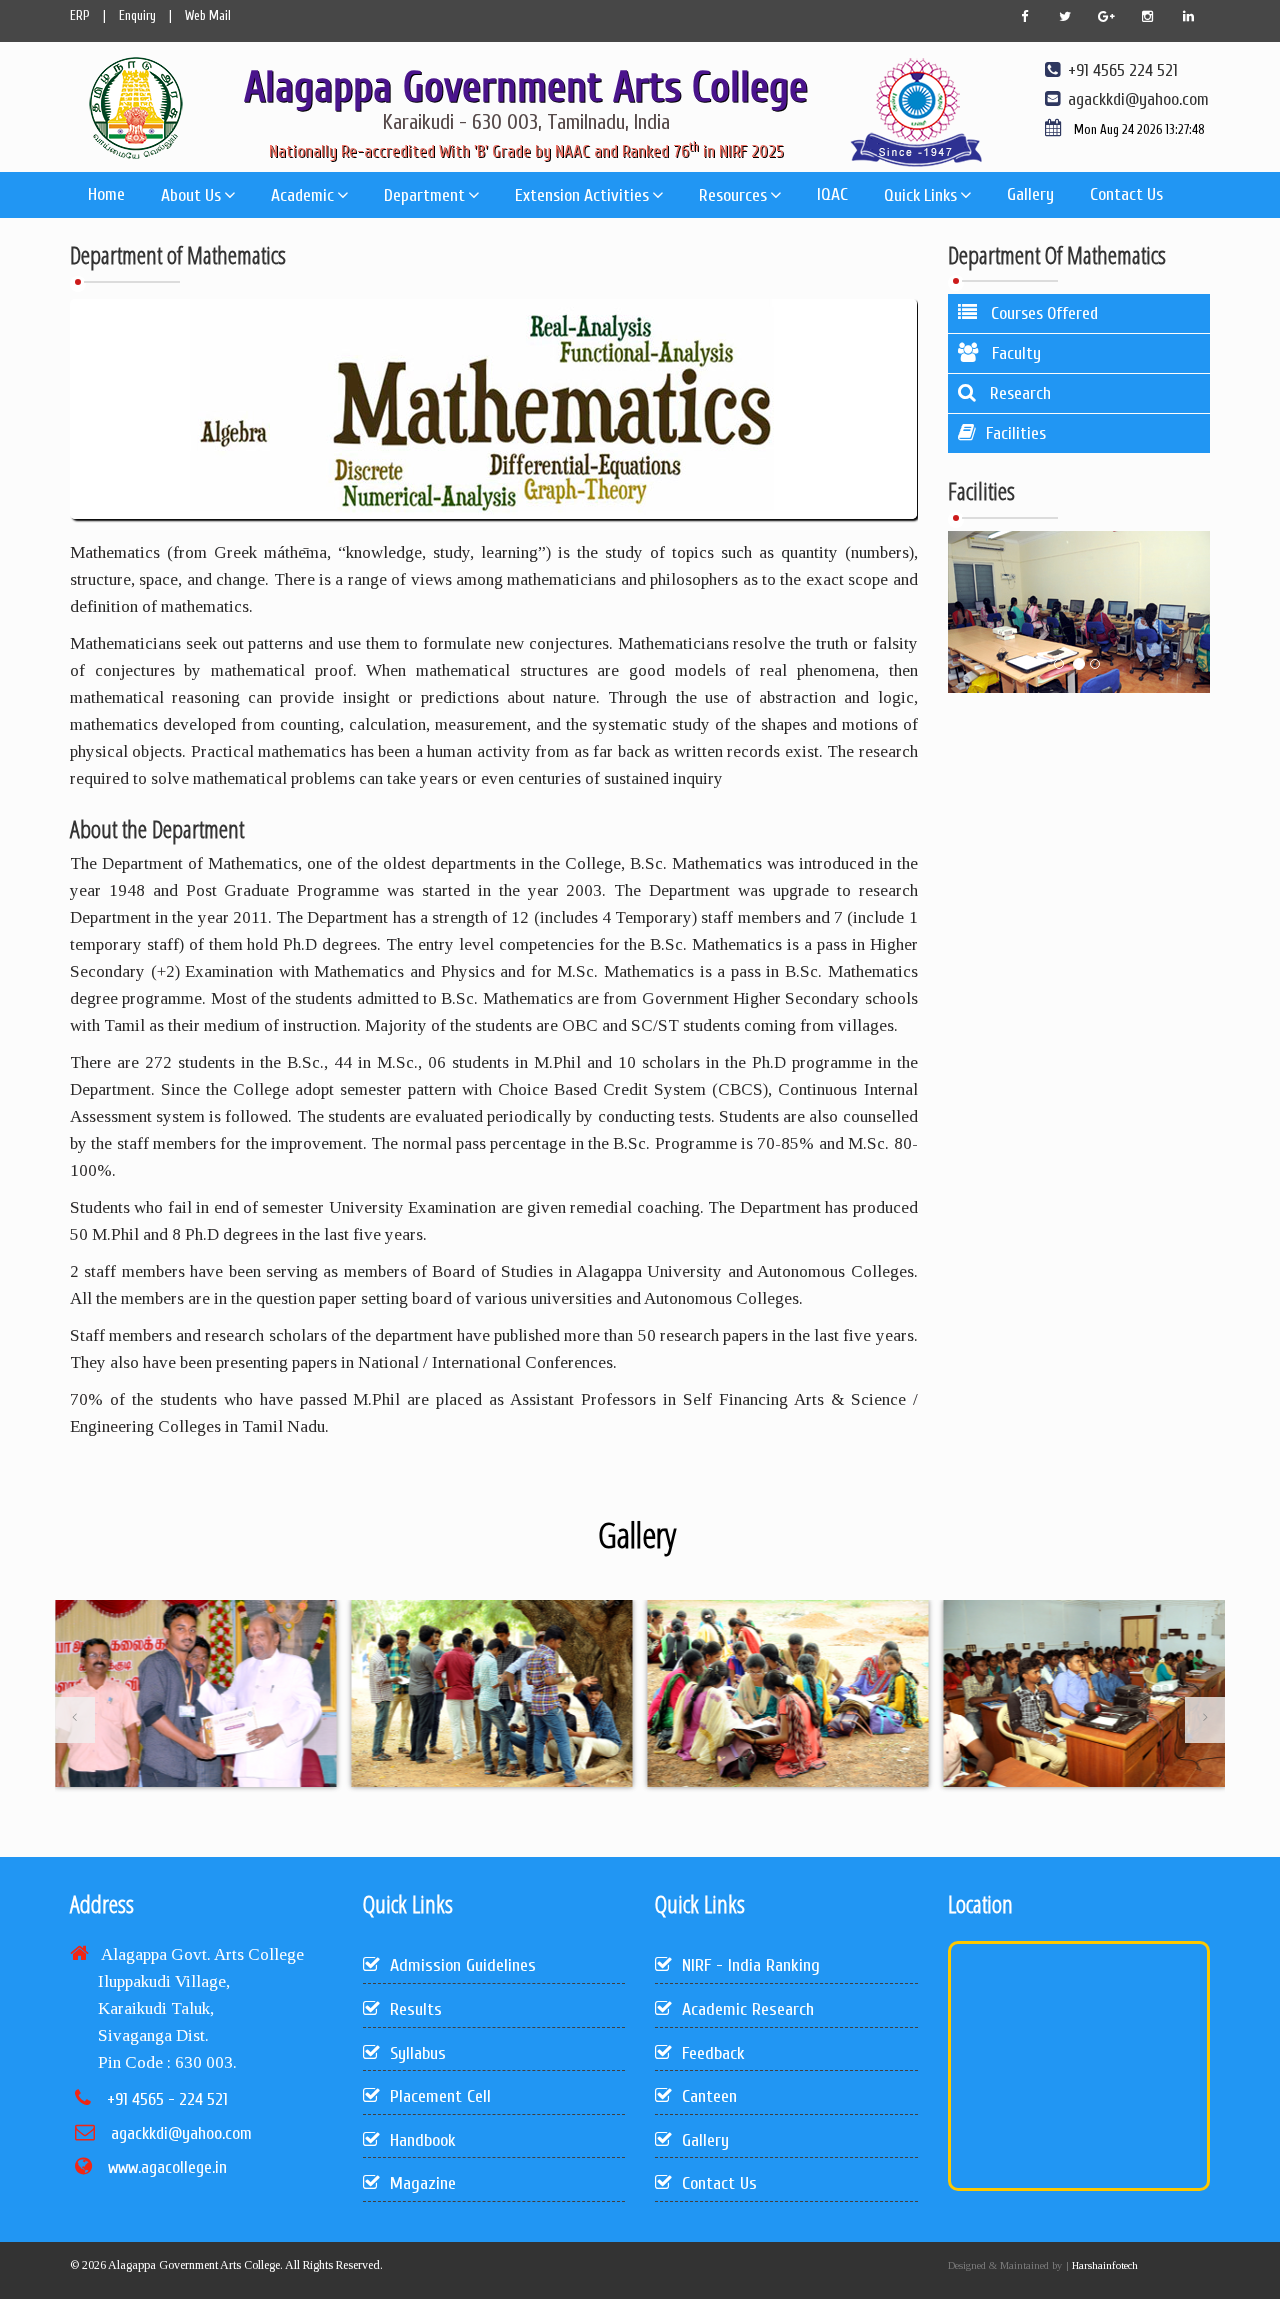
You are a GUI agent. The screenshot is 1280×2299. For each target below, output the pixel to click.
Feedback (713, 2053)
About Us (191, 195)
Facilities (1016, 433)
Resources (733, 195)
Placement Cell (440, 2096)
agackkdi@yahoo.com (181, 2133)
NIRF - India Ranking (751, 1965)
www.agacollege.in (167, 2167)
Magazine (423, 2183)
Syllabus (418, 2053)
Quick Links (920, 195)
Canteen (709, 2096)
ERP (80, 15)
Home (106, 194)
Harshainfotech (1103, 2265)
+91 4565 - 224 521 (167, 2099)
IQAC (832, 194)
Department (424, 195)
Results (416, 2009)
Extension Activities (582, 195)
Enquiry (137, 15)
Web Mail (208, 15)
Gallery (1030, 194)
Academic (302, 195)
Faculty (1014, 353)
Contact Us (1126, 194)
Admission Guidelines (463, 1965)
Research (1018, 393)
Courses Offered (1042, 313)
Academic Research (748, 2009)
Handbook (423, 2140)
